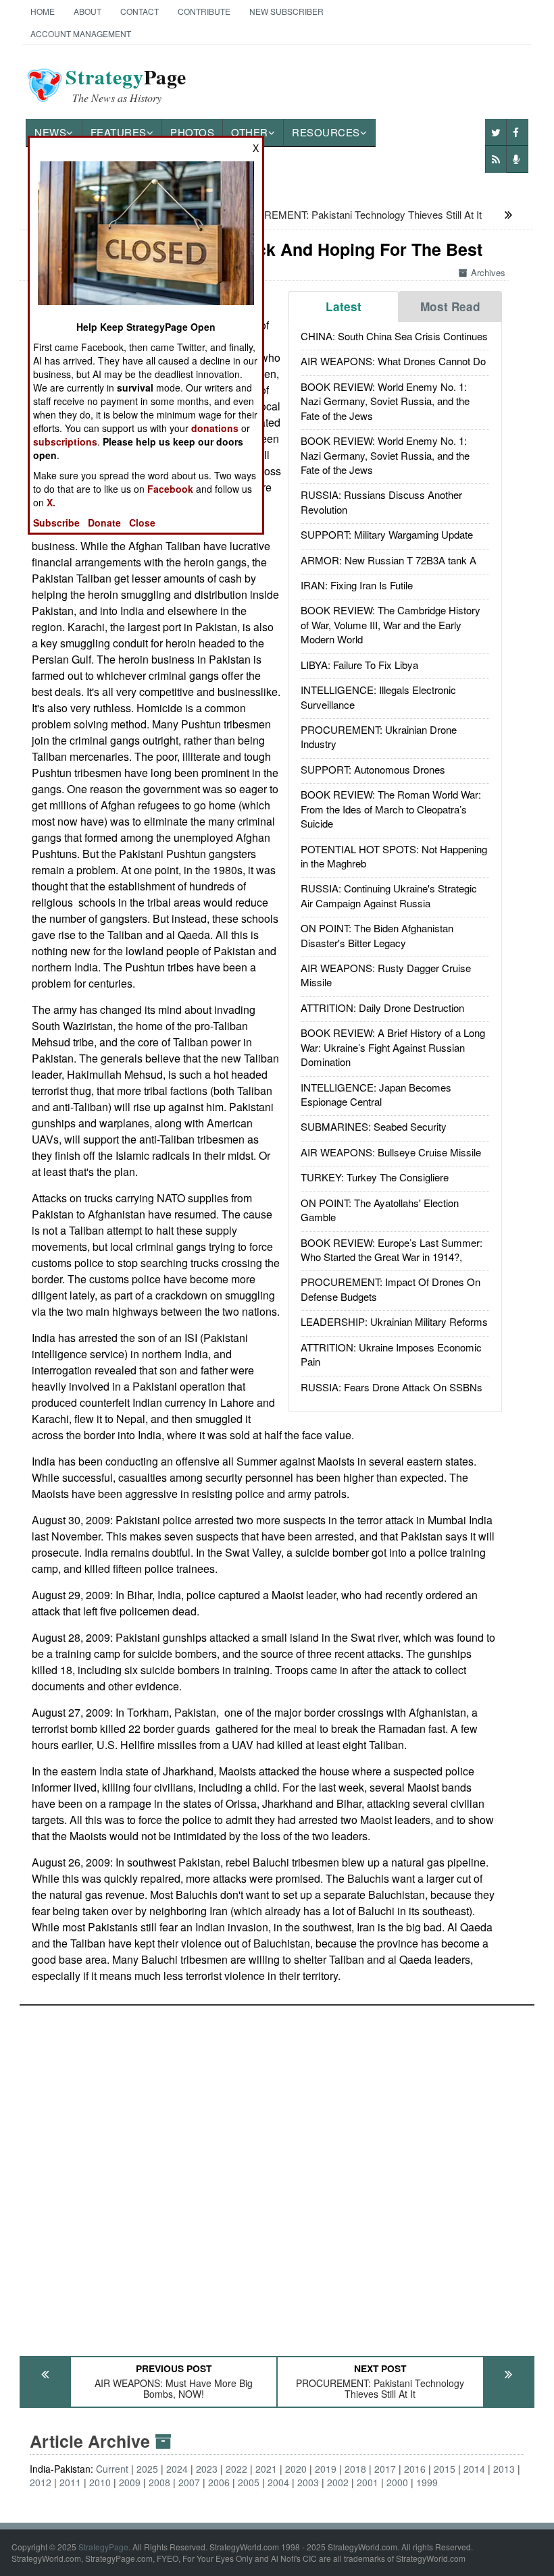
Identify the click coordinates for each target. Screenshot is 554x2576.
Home (43, 11)
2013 (504, 2469)
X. (51, 502)
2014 (474, 2469)
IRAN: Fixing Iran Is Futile (357, 585)
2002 (338, 2482)
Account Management (81, 33)
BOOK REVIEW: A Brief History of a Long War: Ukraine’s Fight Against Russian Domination (393, 1047)
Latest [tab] (344, 306)
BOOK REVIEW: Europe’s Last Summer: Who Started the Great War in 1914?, (392, 1250)
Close (142, 522)
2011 (70, 2482)
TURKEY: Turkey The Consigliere (375, 1177)
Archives (488, 272)
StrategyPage (103, 2547)
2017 (385, 2469)
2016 (415, 2469)
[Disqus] (277, 2174)
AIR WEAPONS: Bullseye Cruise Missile (391, 1152)
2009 (130, 2482)
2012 (41, 2482)
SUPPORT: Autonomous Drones (373, 769)
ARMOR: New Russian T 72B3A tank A (388, 560)
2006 (219, 2482)
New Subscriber (286, 11)
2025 (147, 2469)
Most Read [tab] (450, 306)
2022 (236, 2469)
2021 (266, 2469)
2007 (189, 2482)
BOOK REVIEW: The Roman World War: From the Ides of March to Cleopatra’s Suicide (391, 809)
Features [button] (119, 132)
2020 (296, 2469)
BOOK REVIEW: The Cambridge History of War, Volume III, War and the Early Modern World (391, 624)
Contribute (204, 11)
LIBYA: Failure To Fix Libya (359, 665)
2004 (278, 2482)
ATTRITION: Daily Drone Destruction (382, 1008)
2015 (445, 2469)
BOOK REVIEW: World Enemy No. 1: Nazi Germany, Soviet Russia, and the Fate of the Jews (385, 401)
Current (112, 2469)
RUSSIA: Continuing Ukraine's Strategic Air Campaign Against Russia (389, 895)
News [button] (50, 132)
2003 (308, 2482)
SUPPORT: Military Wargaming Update (387, 534)
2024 (177, 2469)
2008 (159, 2482)
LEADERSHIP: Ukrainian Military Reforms (394, 1321)
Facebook (170, 489)
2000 (397, 2482)
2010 (100, 2482)
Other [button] (250, 132)
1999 (427, 2482)
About (87, 11)
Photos (192, 132)
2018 (355, 2469)
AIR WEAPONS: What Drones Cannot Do (393, 361)
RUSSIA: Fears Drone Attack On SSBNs (392, 1387)
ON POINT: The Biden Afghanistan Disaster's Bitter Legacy (377, 935)
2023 (207, 2469)
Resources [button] (326, 132)
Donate (104, 522)
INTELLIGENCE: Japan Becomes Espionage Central (376, 1094)
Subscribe (56, 522)
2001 (368, 2482)
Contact (140, 11)
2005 (249, 2482)
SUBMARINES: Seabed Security (374, 1126)
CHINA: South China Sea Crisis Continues (394, 336)
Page (126, 85)
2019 (326, 2469)
